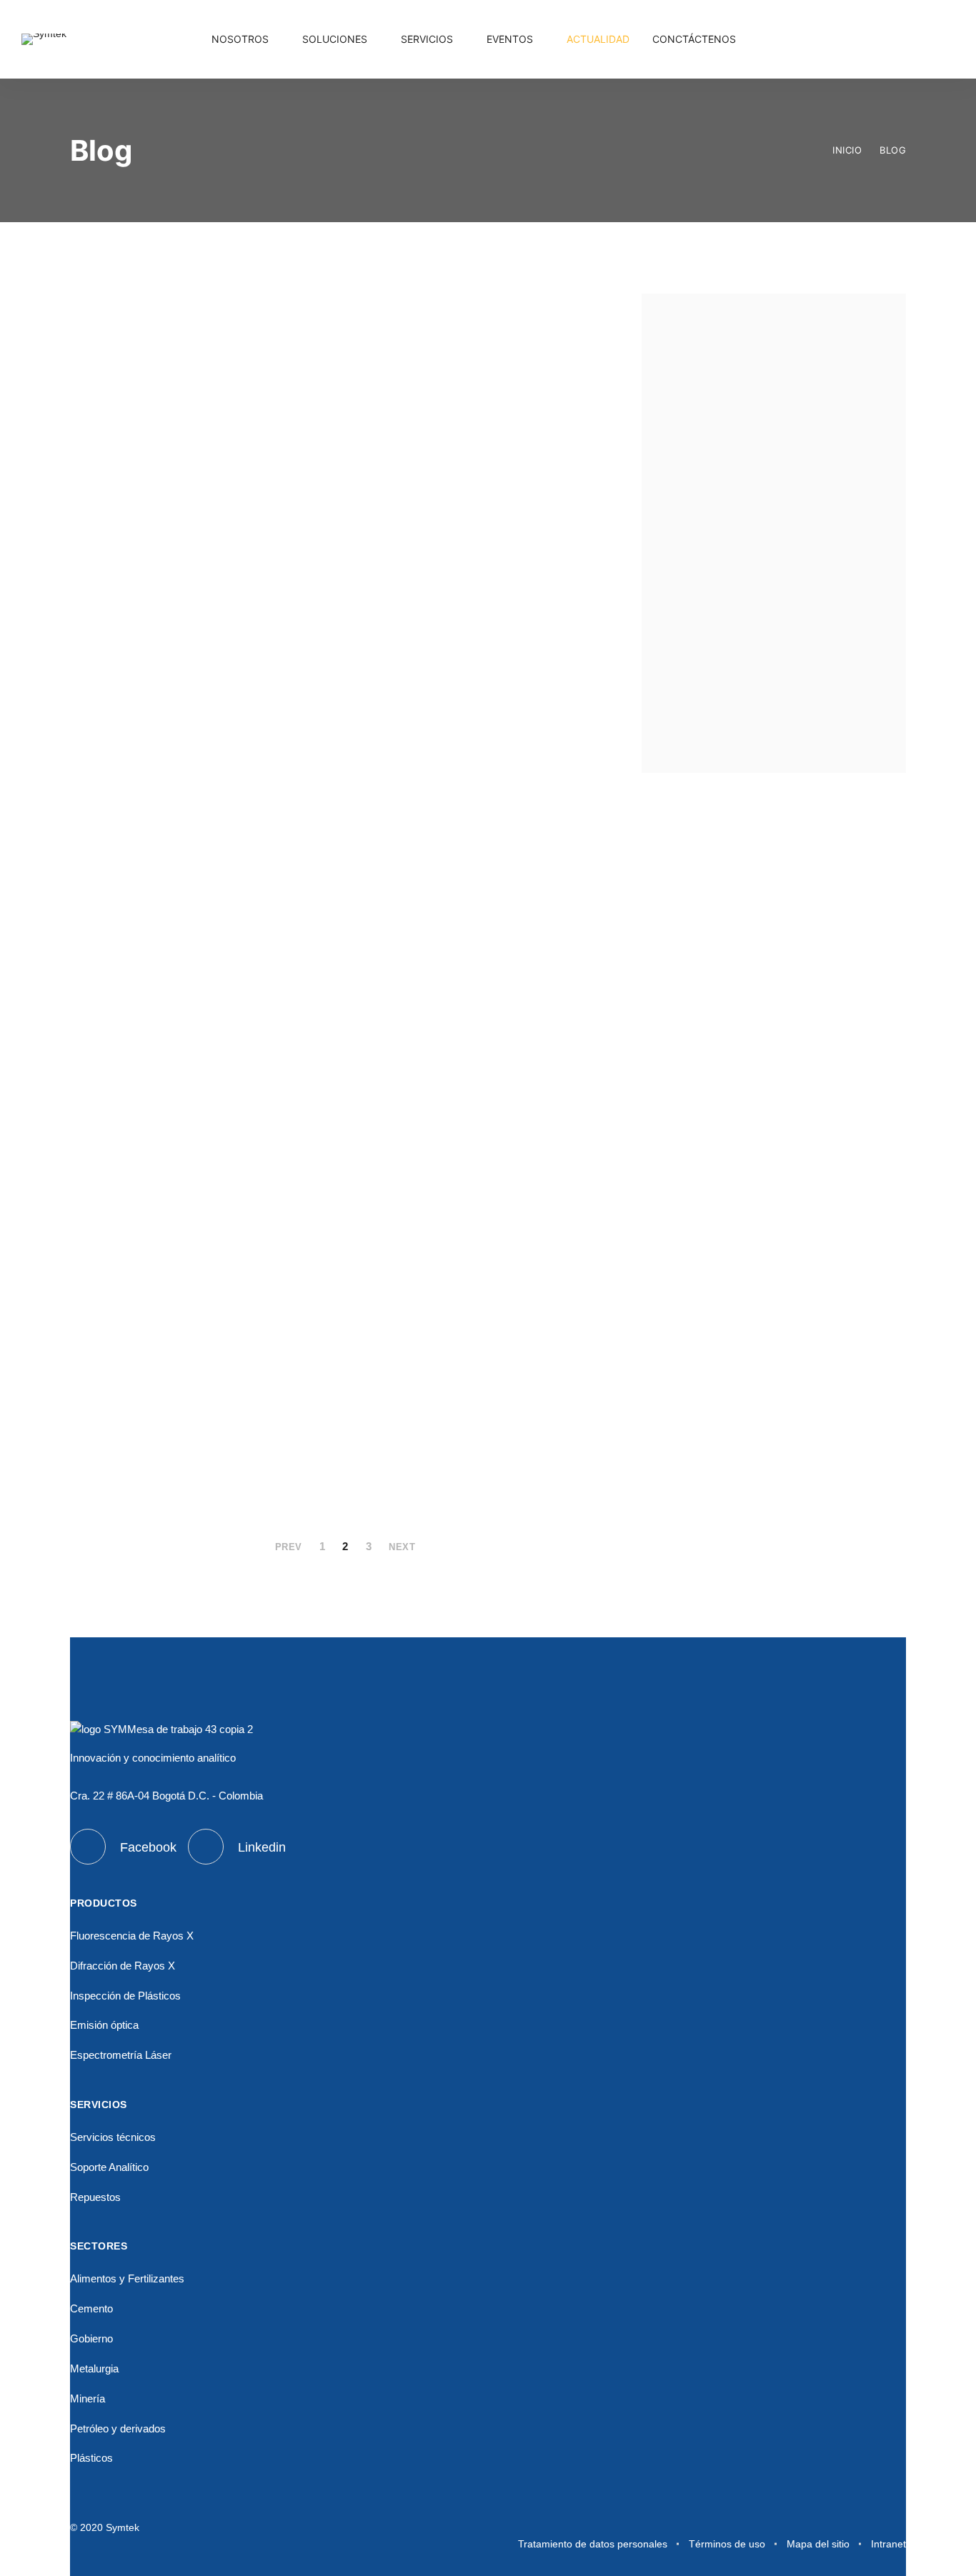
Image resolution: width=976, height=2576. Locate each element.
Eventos (776, 578)
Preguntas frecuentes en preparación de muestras (179, 1429)
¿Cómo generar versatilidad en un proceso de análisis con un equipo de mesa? (487, 701)
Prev (289, 1547)
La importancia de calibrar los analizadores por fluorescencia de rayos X (200, 701)
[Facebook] (913, 46)
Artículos (777, 535)
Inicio (847, 150)
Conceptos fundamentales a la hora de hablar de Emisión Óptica (480, 414)
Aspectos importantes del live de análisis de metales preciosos (486, 987)
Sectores (776, 708)
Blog (893, 150)
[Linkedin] (946, 46)
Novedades (777, 665)
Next (402, 1547)
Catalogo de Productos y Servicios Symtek (179, 1246)
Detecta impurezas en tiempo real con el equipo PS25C (197, 959)
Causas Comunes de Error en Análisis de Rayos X (484, 1246)
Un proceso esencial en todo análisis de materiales (195, 386)
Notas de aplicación (776, 621)
